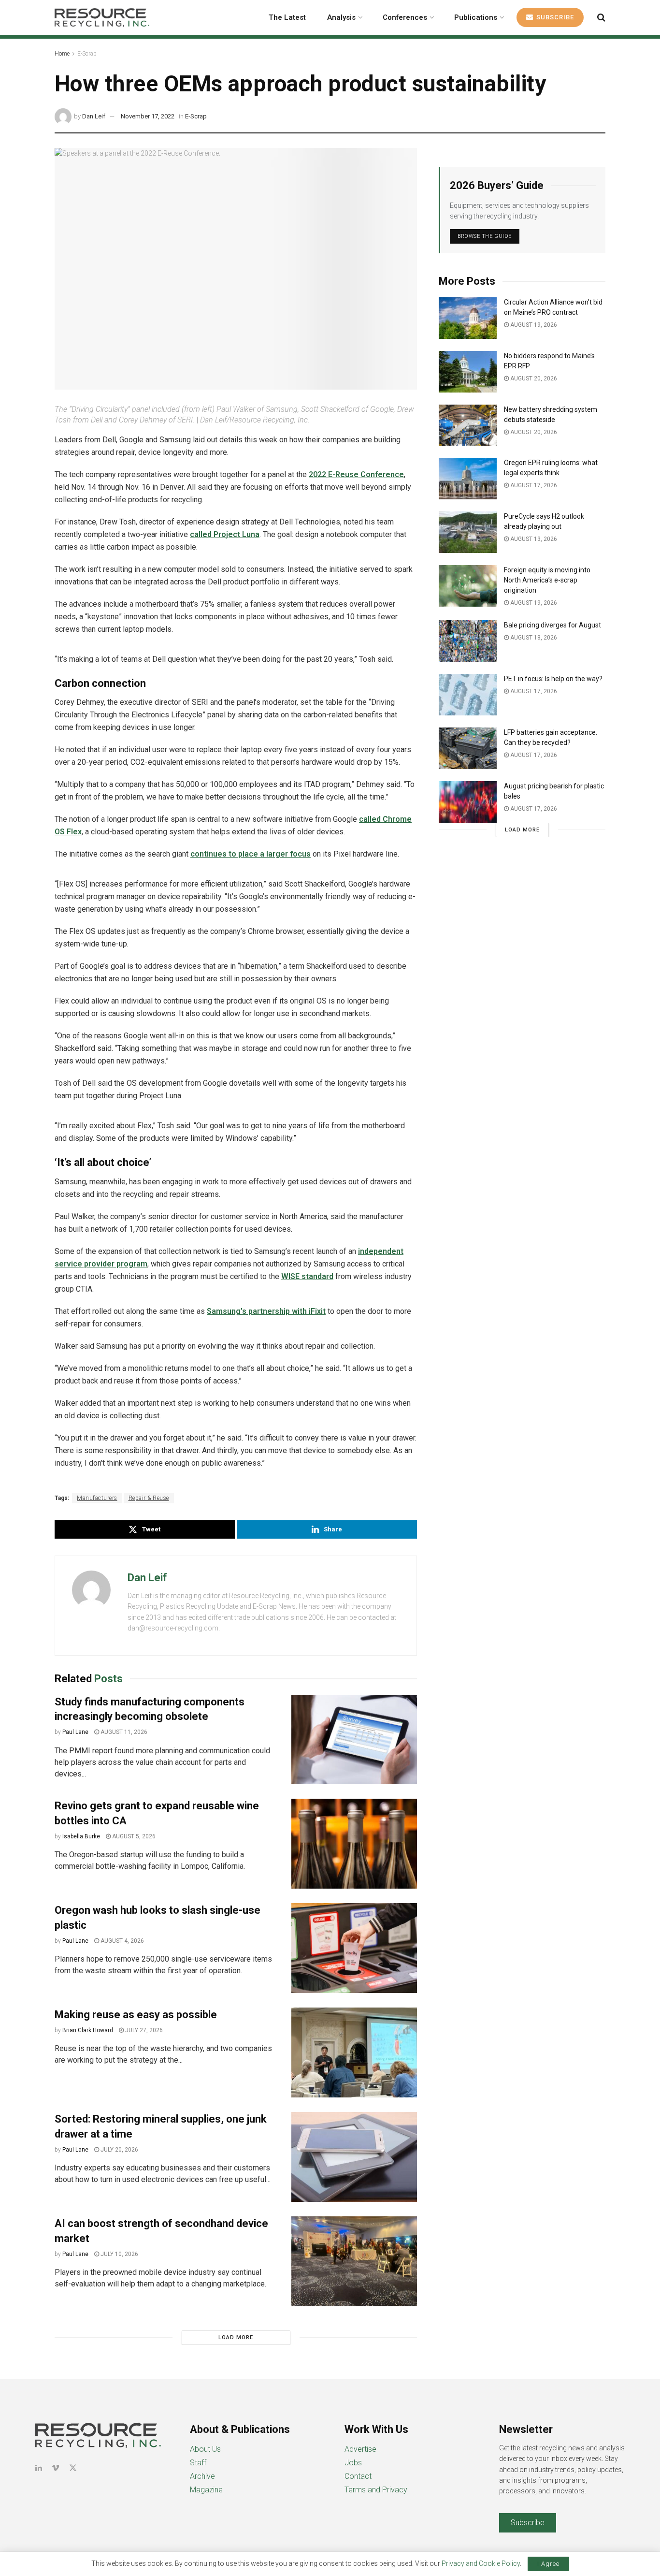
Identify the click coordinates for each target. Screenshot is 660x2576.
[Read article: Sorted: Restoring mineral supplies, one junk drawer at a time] (354, 2157)
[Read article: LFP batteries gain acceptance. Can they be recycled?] (468, 748)
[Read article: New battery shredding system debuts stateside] (468, 425)
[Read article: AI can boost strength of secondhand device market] (354, 2261)
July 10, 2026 (119, 2254)
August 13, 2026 (533, 539)
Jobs (353, 2463)
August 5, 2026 (133, 1836)
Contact (358, 2476)
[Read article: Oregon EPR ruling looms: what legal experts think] (468, 479)
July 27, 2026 (143, 2030)
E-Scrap (87, 54)
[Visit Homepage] (102, 17)
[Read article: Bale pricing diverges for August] (468, 641)
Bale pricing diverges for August (552, 625)
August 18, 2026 (533, 638)
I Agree (548, 2564)
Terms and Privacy (376, 2490)
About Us (205, 2449)
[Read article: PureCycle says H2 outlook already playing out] (468, 532)
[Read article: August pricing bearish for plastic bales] (468, 802)
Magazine (206, 2490)
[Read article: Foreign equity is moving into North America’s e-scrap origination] (468, 586)
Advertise (360, 2449)
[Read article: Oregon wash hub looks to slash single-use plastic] (354, 1948)
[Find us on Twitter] (73, 2468)
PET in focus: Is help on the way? (553, 679)
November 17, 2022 (148, 116)
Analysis (341, 17)
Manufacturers (97, 1498)
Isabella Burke (81, 1836)
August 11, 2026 (123, 1732)
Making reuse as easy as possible (136, 2015)
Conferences (405, 17)
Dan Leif (94, 116)
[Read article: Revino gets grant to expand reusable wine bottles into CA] (354, 1844)
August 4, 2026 (122, 1941)
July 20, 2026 (119, 2150)
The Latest (287, 17)
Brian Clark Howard (88, 2030)
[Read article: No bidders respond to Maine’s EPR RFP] (468, 372)
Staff (198, 2463)
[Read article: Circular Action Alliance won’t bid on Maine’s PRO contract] (468, 318)
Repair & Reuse (149, 1498)
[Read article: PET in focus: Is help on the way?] (468, 695)
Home (62, 54)
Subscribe (554, 17)
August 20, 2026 (533, 378)
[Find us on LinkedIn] (39, 2468)
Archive (202, 2476)
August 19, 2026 (533, 325)
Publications (476, 17)
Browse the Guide (485, 236)
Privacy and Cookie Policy (481, 2563)
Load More (236, 2337)
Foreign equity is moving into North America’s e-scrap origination (547, 580)
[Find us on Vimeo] (56, 2468)
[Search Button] (601, 17)
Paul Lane (75, 1732)
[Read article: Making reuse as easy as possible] (354, 2052)
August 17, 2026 (533, 485)
